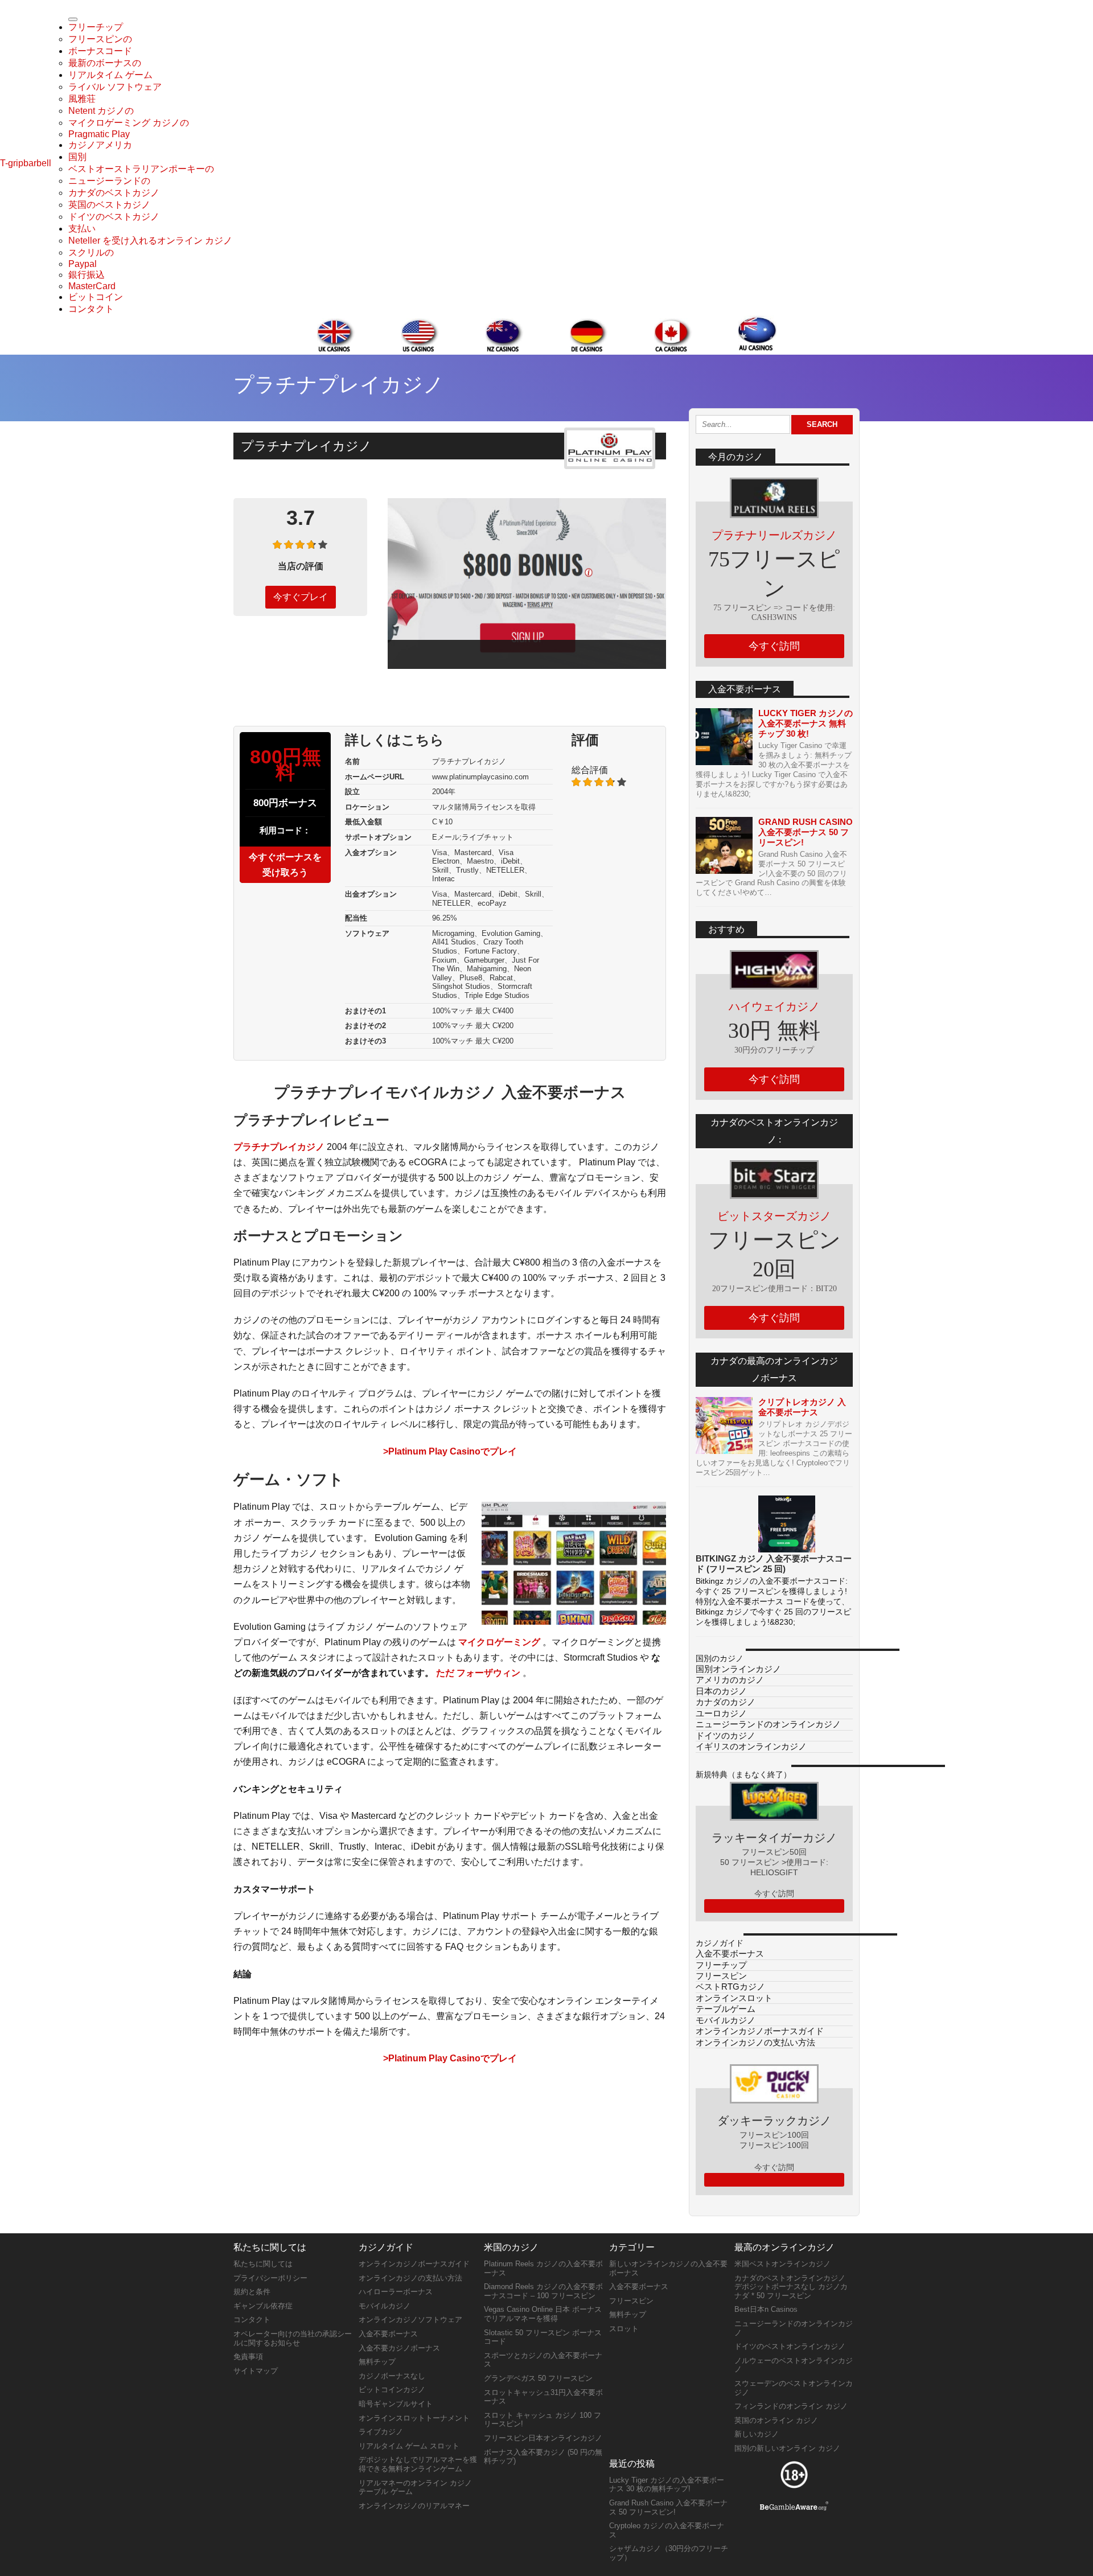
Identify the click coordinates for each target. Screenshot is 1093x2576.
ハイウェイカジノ (774, 1006)
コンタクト (91, 309)
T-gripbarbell (26, 163)
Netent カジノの (101, 111)
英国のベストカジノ (109, 205)
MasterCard (92, 286)
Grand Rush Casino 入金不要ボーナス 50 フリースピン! (806, 832)
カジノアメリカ (100, 145)
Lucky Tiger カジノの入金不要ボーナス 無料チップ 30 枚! (806, 723)
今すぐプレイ (301, 597)
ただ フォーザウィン (478, 1673)
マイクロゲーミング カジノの (129, 123)
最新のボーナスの (105, 63)
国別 (77, 157)
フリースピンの (100, 39)
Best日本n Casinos (766, 2309)
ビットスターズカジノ (774, 1216)
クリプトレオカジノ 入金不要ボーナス (802, 1407)
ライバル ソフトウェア (115, 87)
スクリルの (91, 252)
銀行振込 (87, 275)
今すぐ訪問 (774, 646)
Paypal (83, 264)
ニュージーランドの (109, 181)
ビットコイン (96, 297)
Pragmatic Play (99, 134)
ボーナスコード (100, 51)
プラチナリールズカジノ (774, 535)
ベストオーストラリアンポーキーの (141, 169)
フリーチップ (96, 27)
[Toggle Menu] (73, 19)
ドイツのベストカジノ (114, 217)
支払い (82, 229)
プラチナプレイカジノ (279, 1147)
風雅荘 (82, 99)
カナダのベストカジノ (114, 193)
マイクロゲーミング (499, 1642)
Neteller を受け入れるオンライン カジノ (150, 241)
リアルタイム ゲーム (110, 75)
